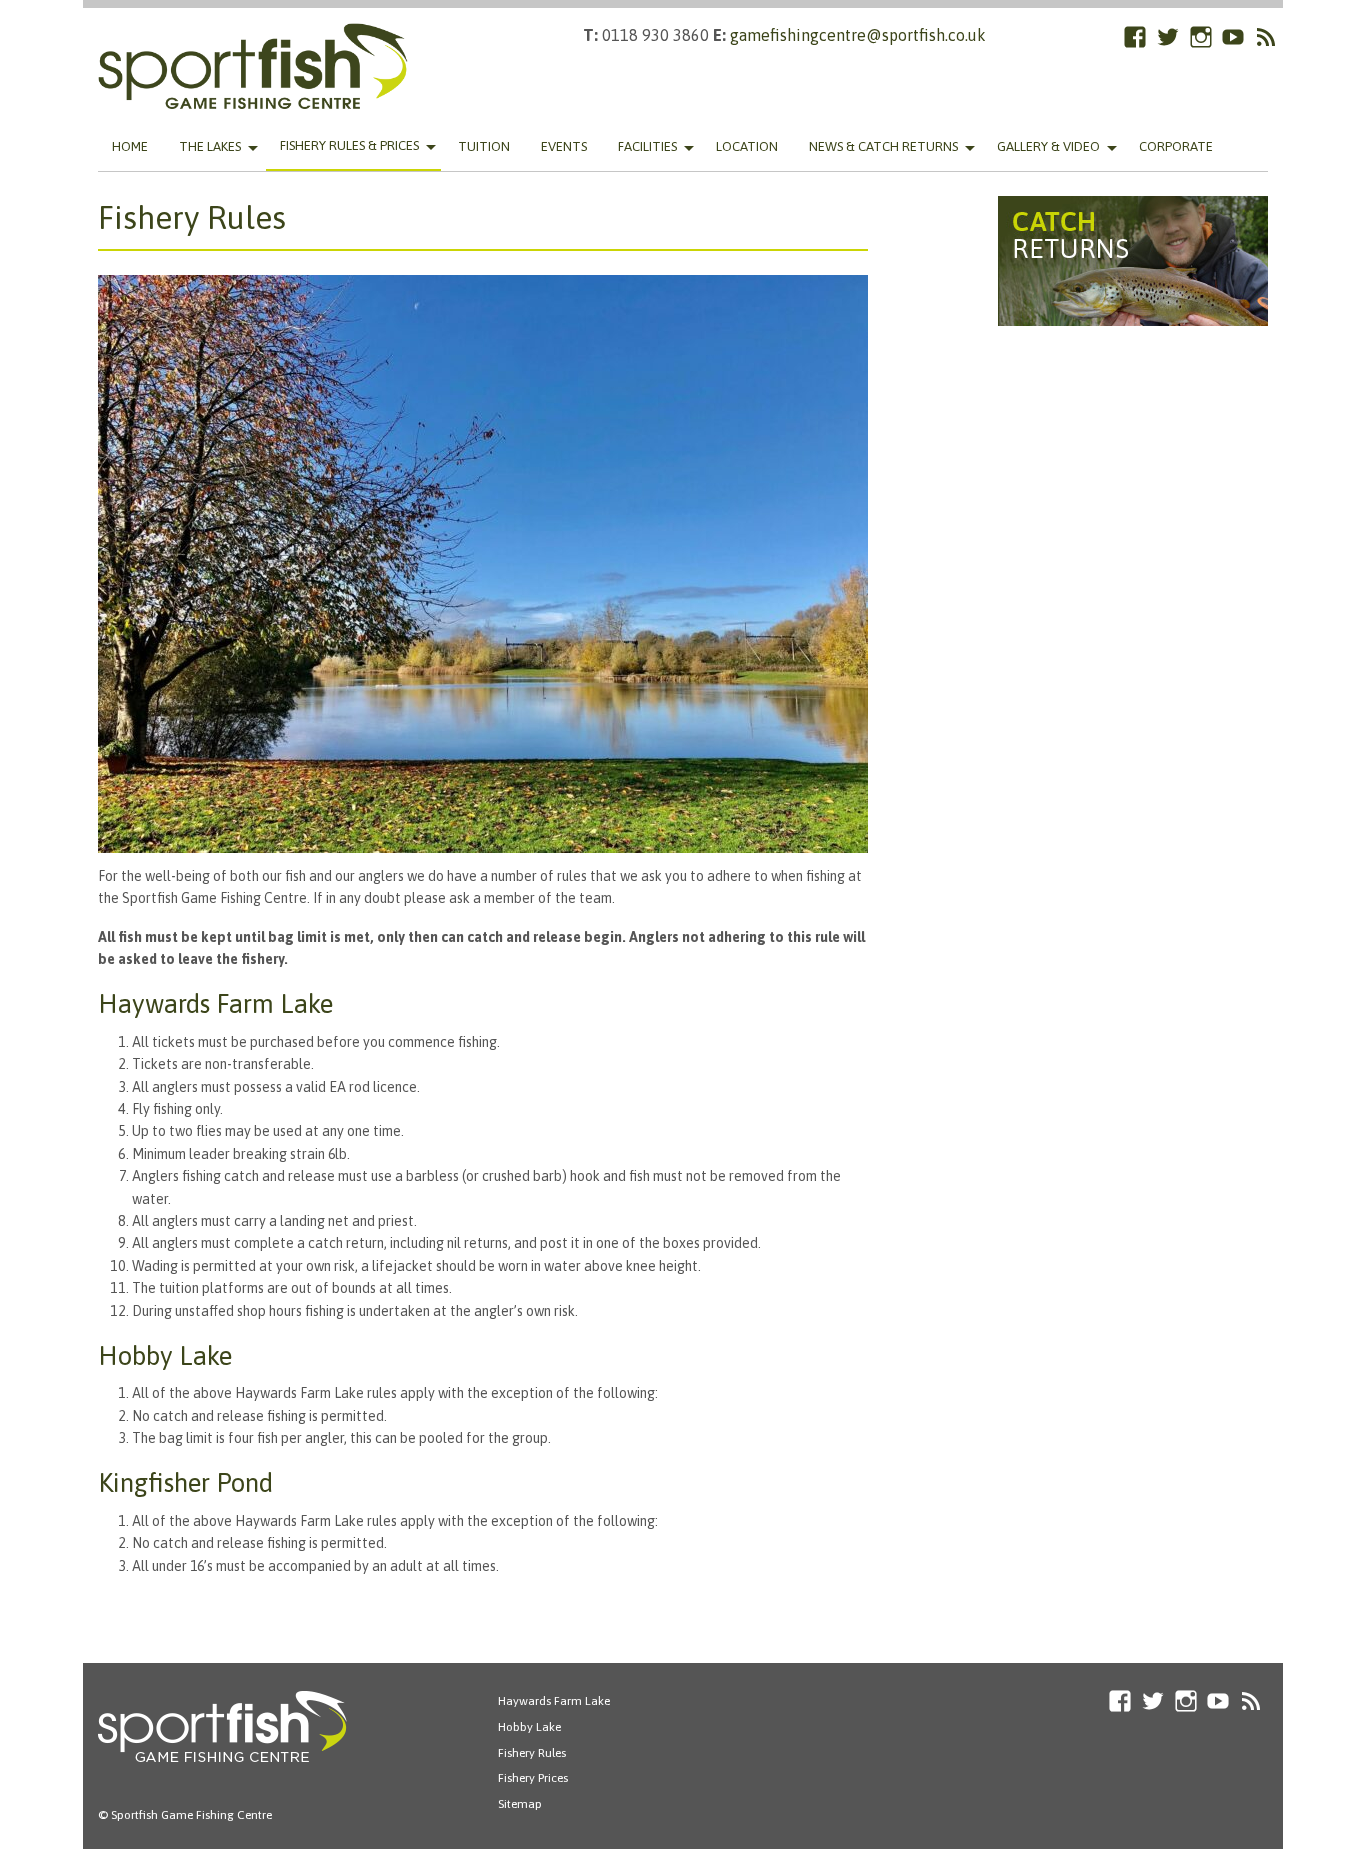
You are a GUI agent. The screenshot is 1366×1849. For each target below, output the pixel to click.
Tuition (484, 146)
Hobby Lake (529, 1727)
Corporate (1176, 146)
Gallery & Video (1048, 146)
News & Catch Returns (883, 146)
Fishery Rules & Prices (349, 145)
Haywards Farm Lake (554, 1701)
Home (130, 146)
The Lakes (210, 146)
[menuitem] (130, 147)
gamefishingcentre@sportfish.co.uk (858, 35)
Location (747, 146)
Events (564, 146)
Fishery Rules (532, 1753)
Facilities (647, 146)
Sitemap (520, 1804)
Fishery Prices (533, 1778)
